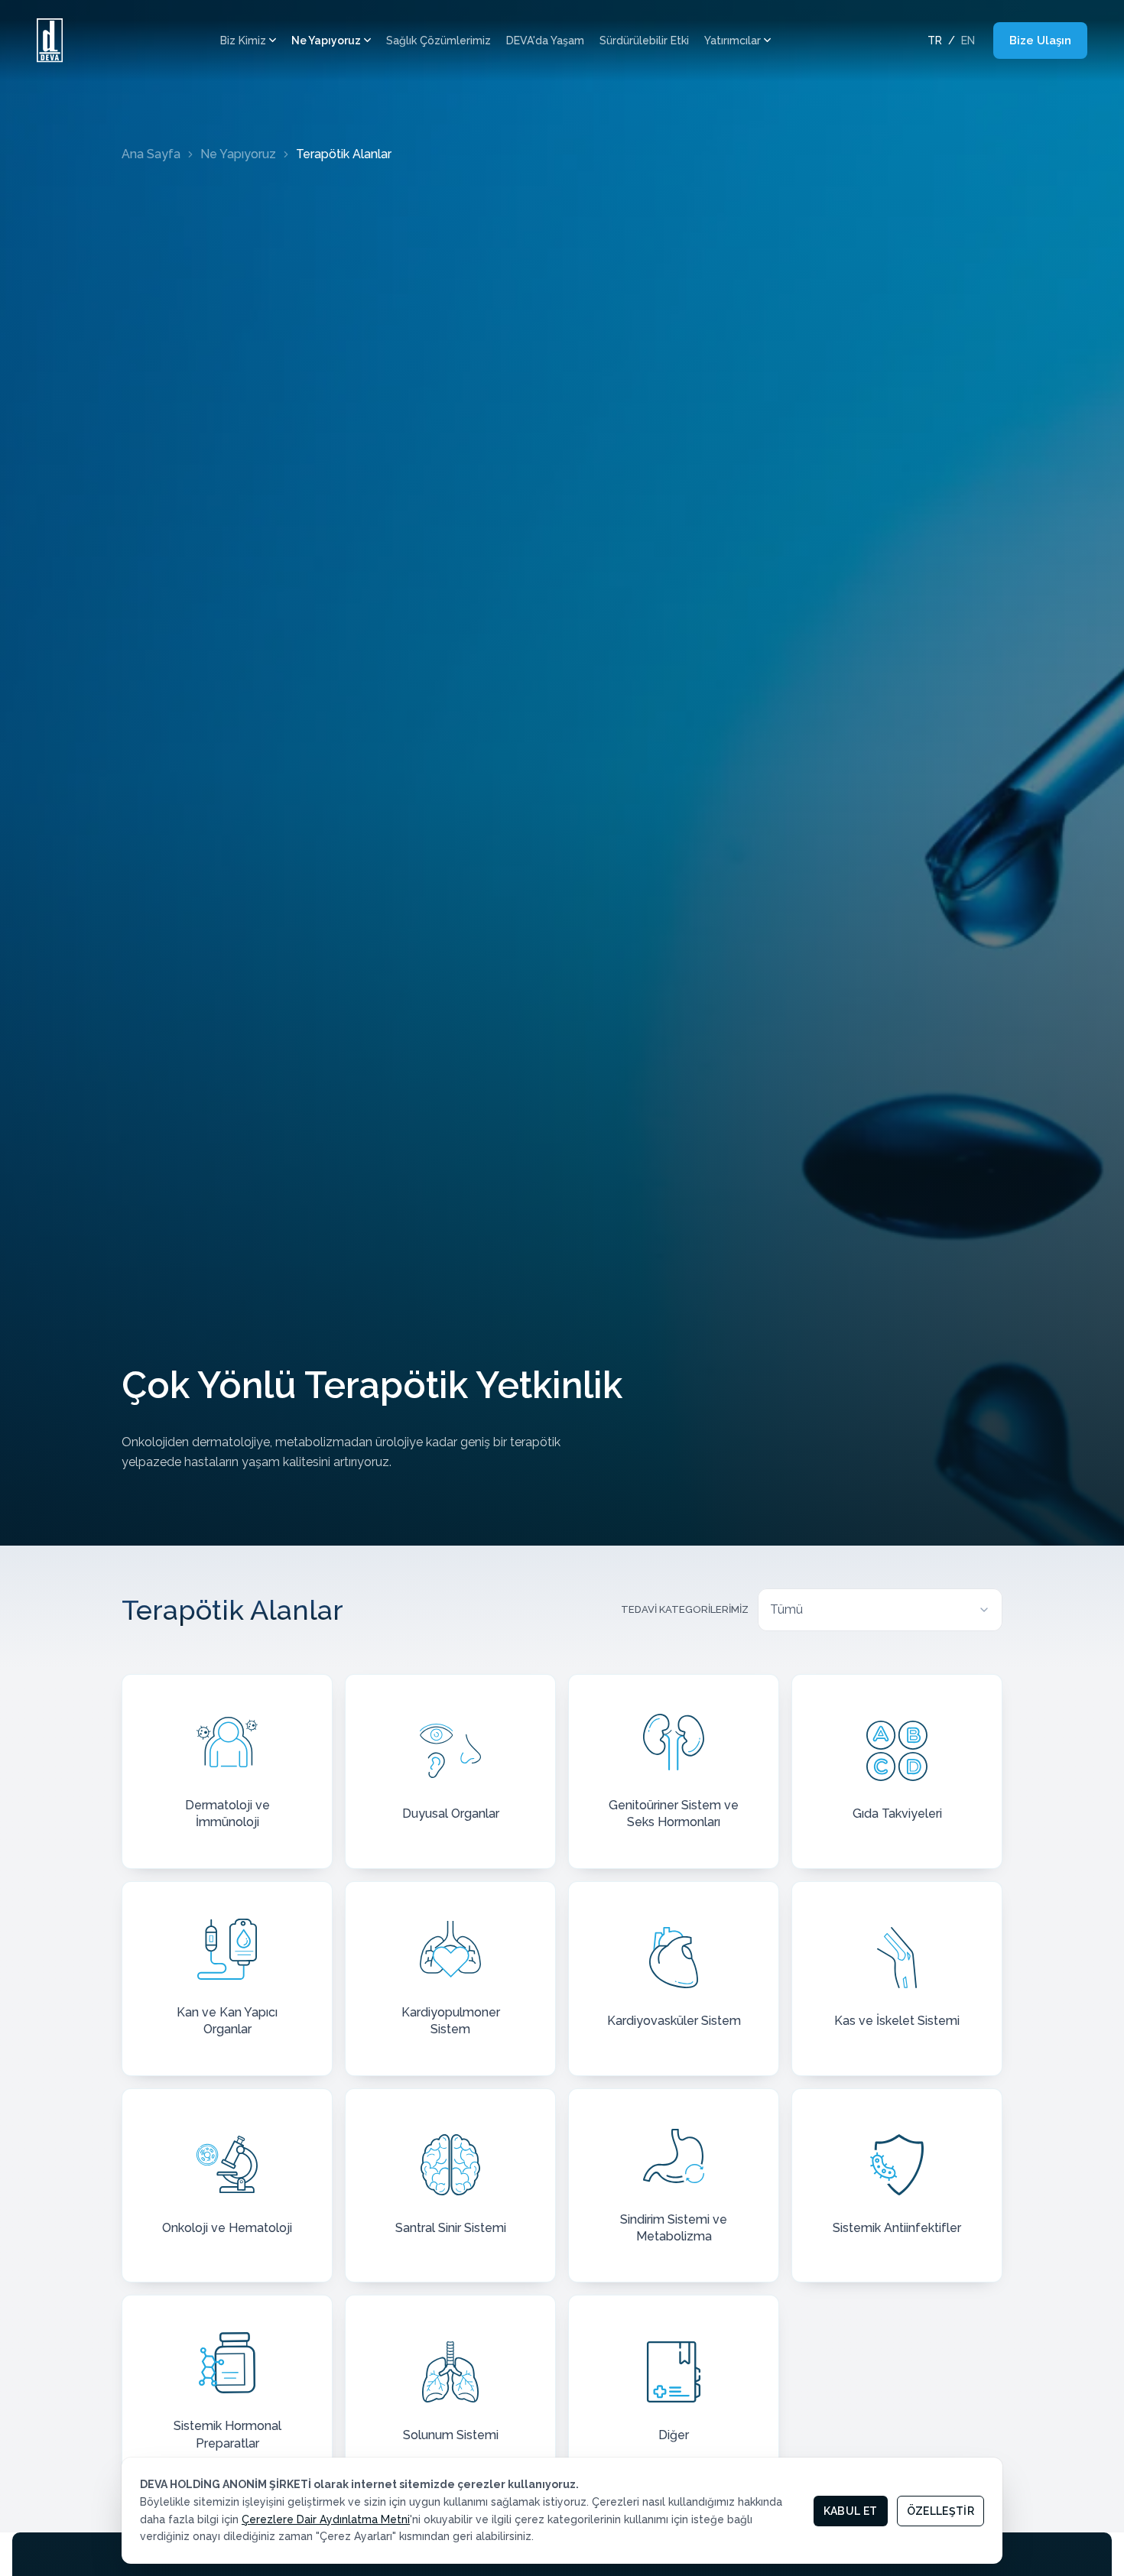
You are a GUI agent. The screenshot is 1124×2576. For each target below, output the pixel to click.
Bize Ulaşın (1040, 41)
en (968, 41)
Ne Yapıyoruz (326, 41)
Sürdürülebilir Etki (644, 41)
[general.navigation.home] (50, 41)
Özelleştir (941, 2511)
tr (935, 41)
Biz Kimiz (243, 41)
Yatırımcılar (733, 41)
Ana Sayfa (151, 154)
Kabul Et (851, 2511)
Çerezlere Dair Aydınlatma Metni (326, 2519)
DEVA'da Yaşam (545, 41)
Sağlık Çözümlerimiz (439, 41)
